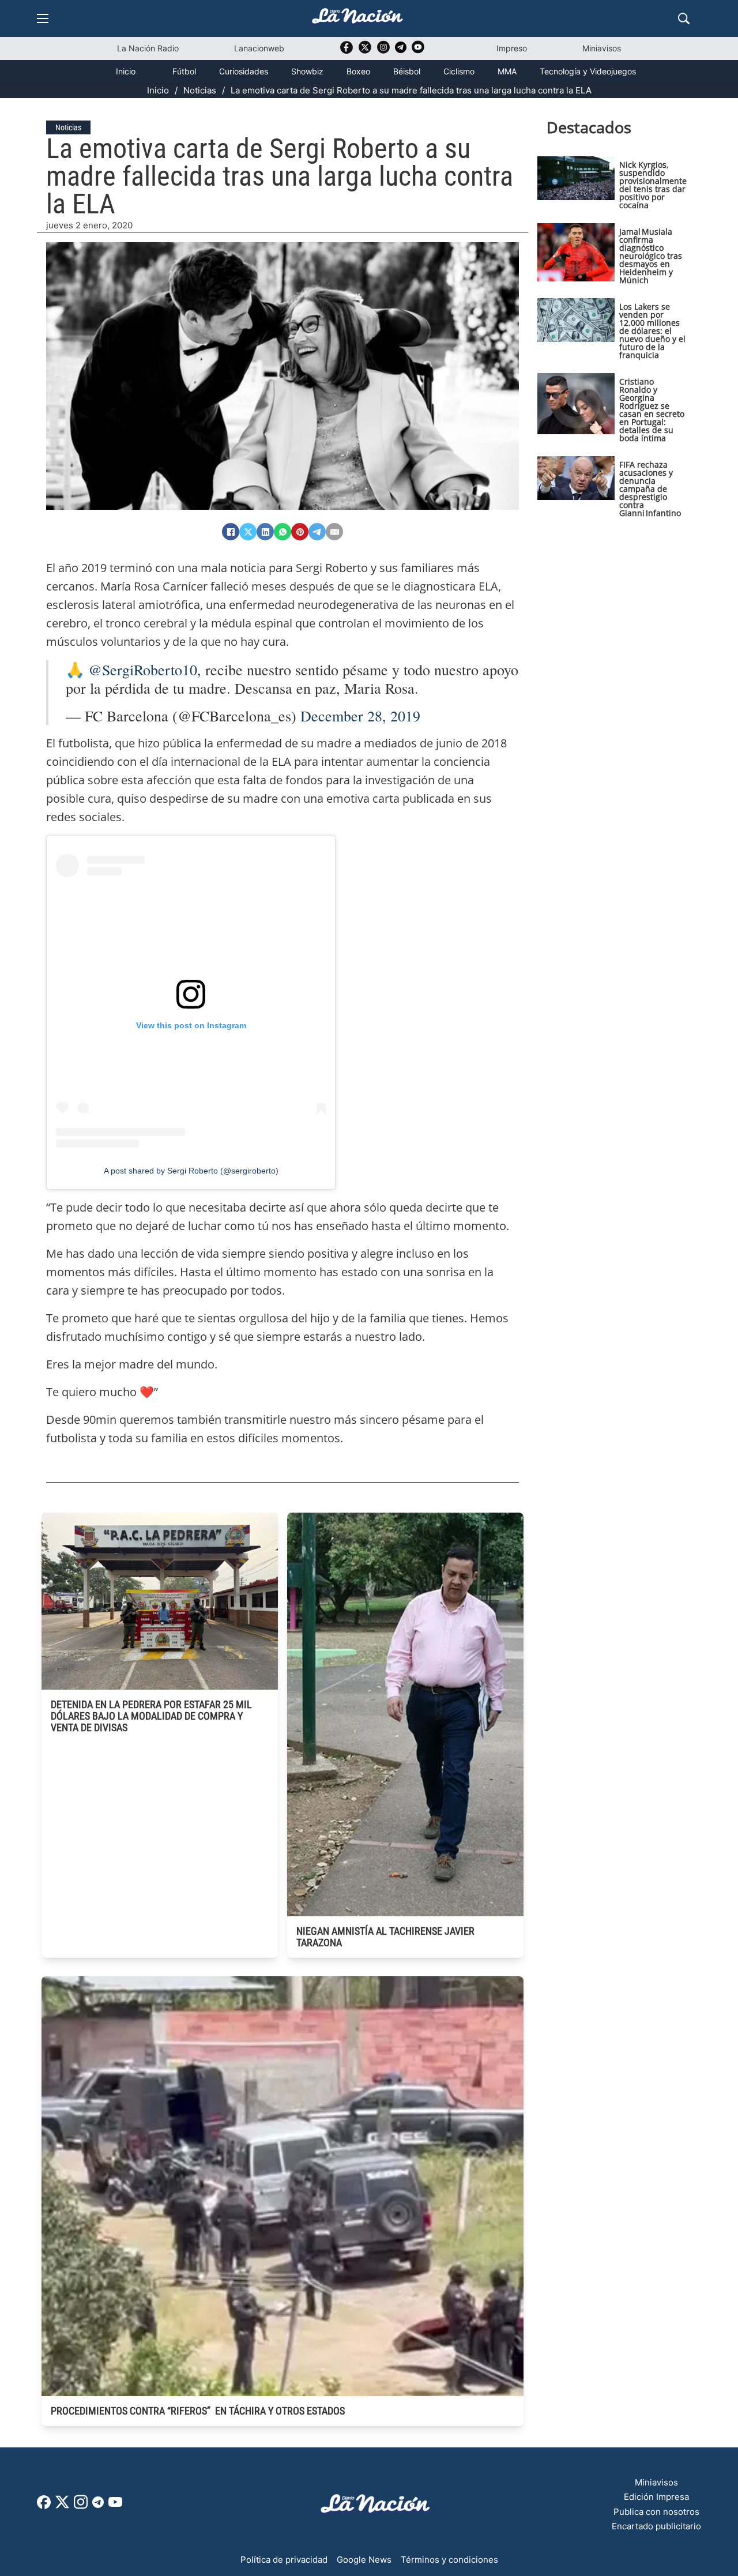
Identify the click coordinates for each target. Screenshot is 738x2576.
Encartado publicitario (656, 2526)
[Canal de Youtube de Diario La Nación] (418, 51)
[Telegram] (317, 532)
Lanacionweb (259, 48)
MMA (507, 71)
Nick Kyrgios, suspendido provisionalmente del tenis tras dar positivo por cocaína (653, 185)
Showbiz (307, 71)
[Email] (334, 532)
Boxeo (358, 71)
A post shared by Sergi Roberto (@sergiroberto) (191, 1171)
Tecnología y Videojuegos (588, 71)
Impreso (512, 48)
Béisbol (407, 71)
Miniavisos (602, 48)
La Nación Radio (148, 48)
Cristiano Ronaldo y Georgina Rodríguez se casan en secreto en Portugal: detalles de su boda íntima (652, 410)
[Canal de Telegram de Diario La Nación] (401, 50)
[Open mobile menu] (43, 18)
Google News (364, 2560)
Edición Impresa (656, 2497)
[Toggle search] (684, 18)
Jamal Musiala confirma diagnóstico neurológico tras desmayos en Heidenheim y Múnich (651, 256)
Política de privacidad (284, 2560)
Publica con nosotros (656, 2512)
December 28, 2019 (360, 716)
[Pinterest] (300, 532)
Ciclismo (459, 71)
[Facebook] (231, 532)
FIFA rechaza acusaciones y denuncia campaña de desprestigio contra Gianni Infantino (650, 489)
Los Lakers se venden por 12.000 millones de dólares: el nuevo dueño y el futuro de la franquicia (652, 331)
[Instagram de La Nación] (383, 51)
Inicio (126, 71)
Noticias (200, 90)
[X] (248, 532)
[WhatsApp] (283, 532)
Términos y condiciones (449, 2560)
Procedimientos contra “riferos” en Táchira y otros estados (198, 2411)
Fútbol (184, 71)
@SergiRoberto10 (143, 670)
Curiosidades (244, 71)
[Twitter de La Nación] (365, 51)
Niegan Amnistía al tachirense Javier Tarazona (385, 1937)
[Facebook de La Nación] (44, 2506)
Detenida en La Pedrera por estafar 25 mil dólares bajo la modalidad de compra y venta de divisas (151, 1716)
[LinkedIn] (265, 532)
